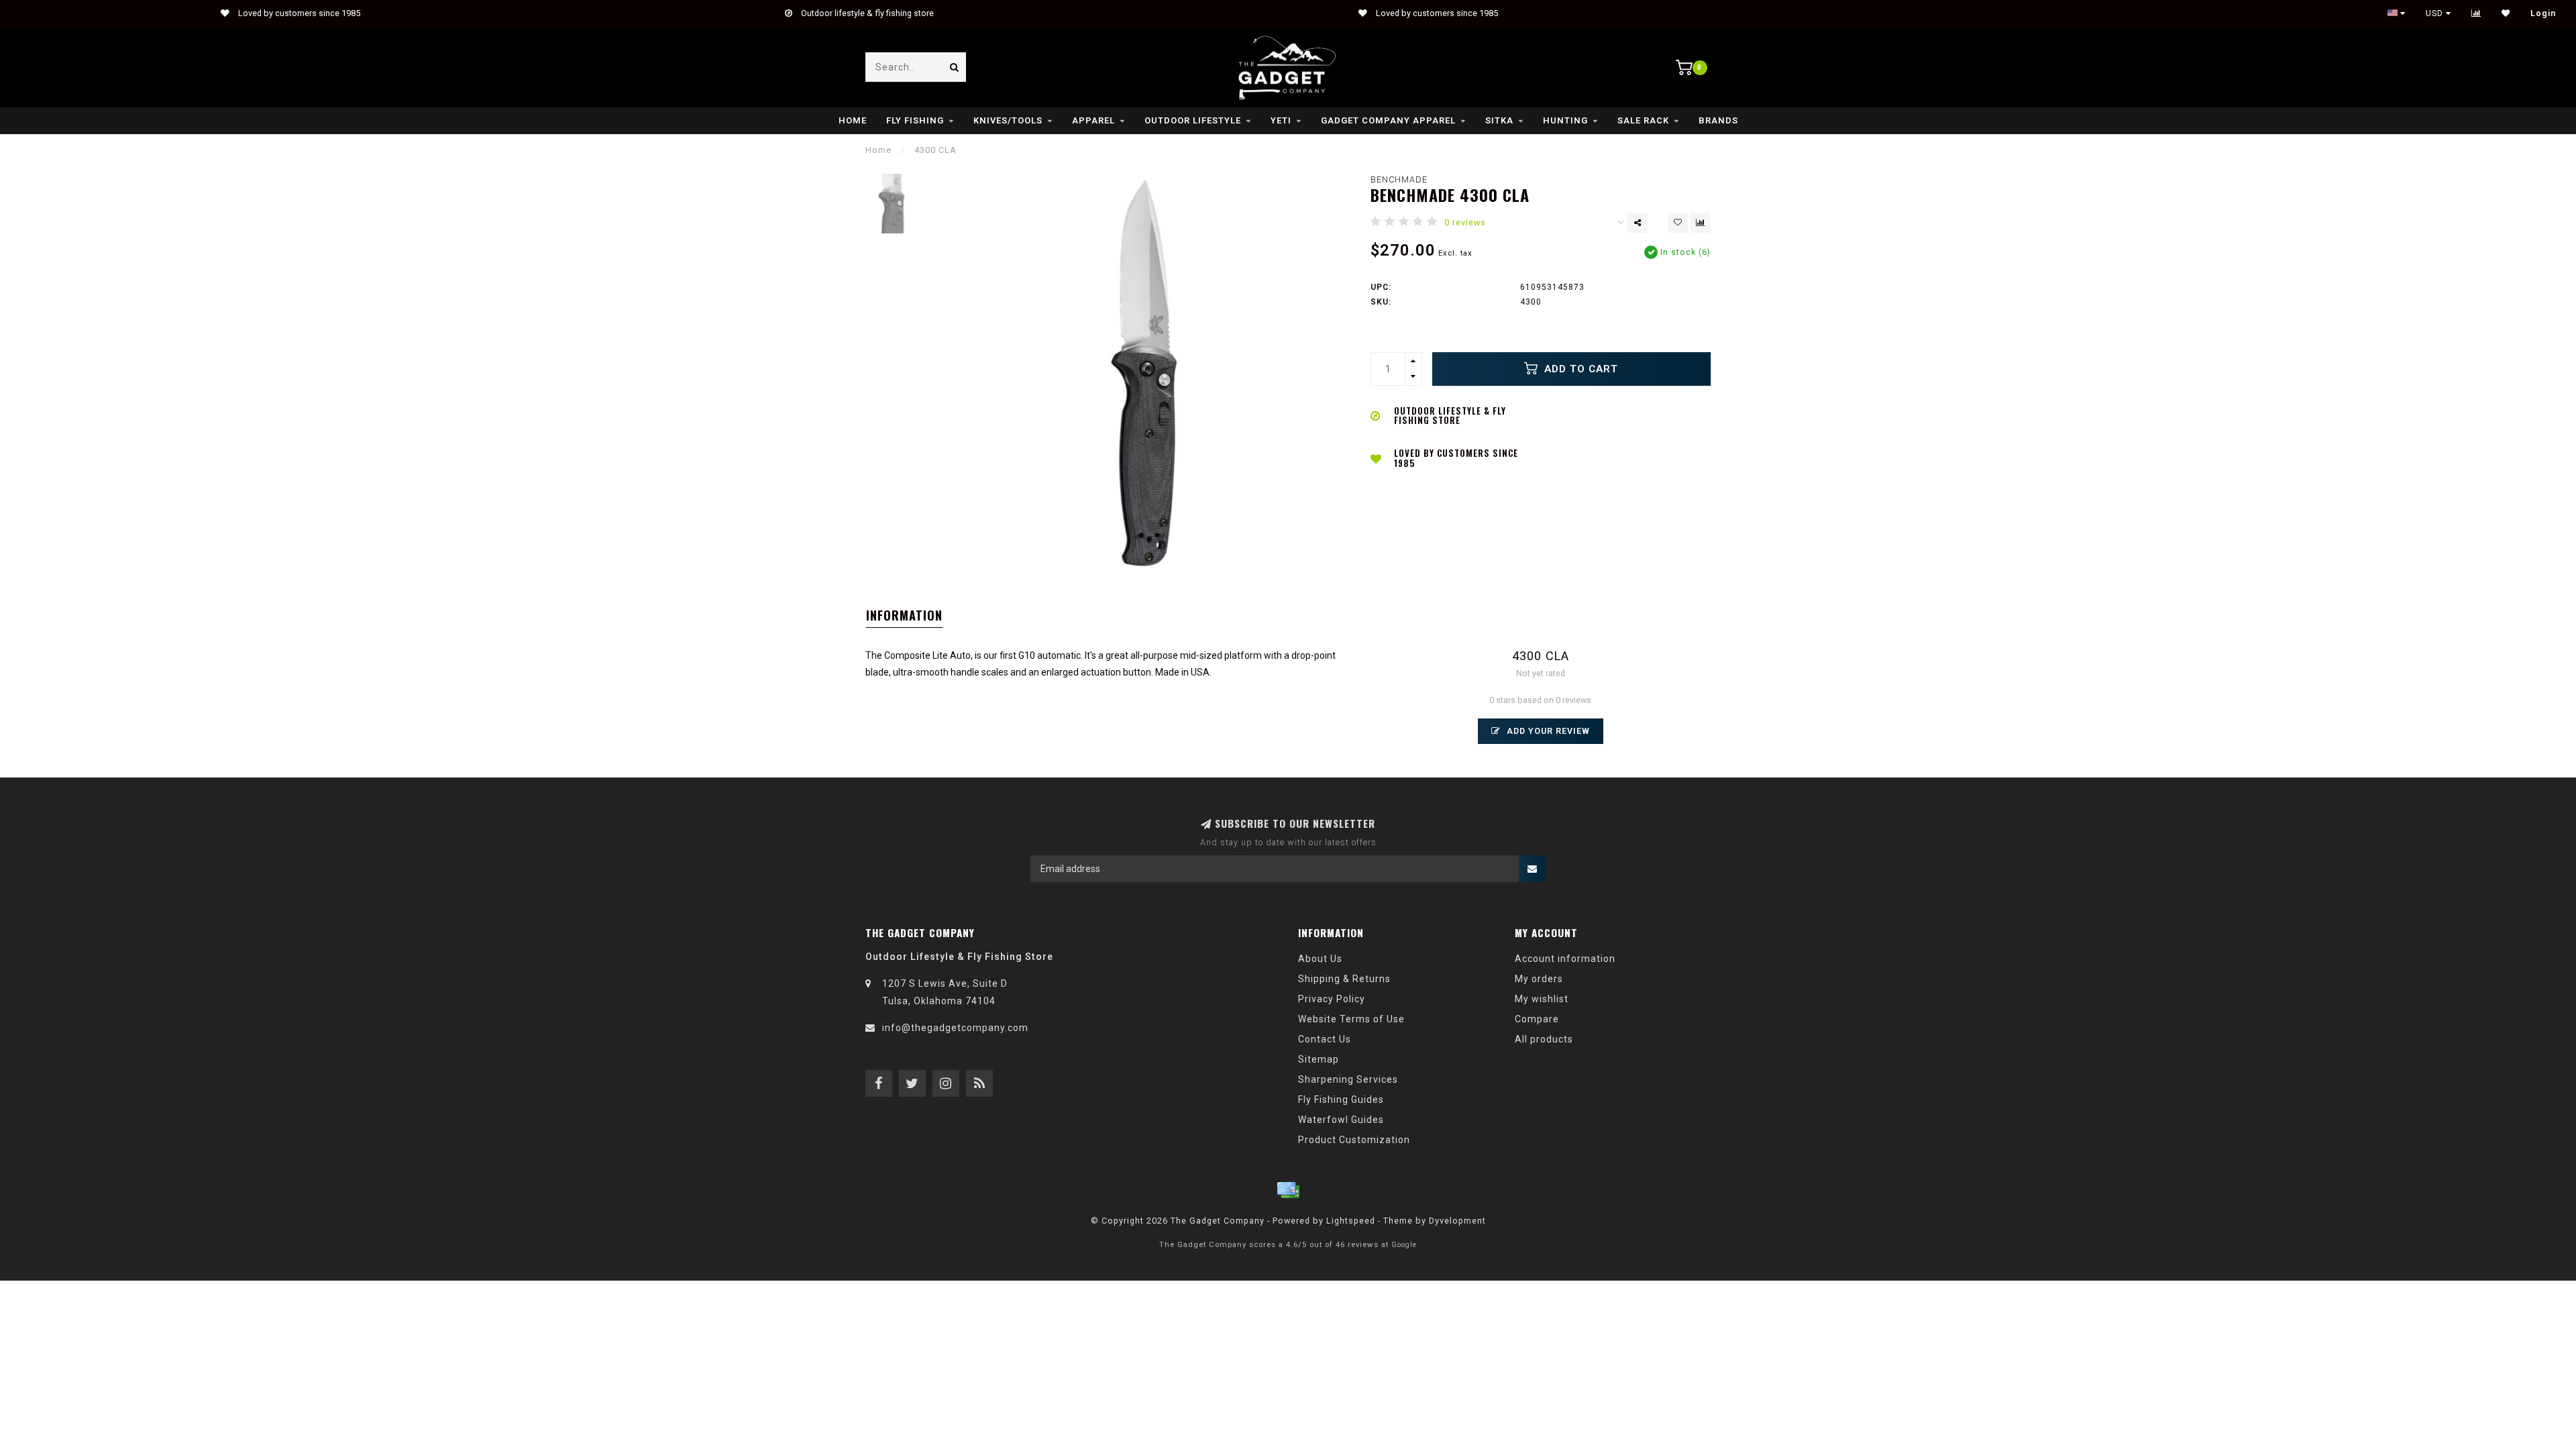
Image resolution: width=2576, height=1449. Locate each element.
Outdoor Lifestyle (1193, 120)
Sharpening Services (1348, 1079)
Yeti (1281, 120)
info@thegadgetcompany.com (955, 1028)
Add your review (1547, 731)
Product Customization (1354, 1140)
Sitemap (1319, 1059)
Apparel (1093, 120)
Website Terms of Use (1351, 1019)
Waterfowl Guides (1341, 1120)
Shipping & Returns (1344, 979)
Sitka (1499, 120)
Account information (1565, 959)
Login (2543, 13)
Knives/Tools (1008, 120)
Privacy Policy (1332, 999)
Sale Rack (1643, 120)
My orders (1539, 979)
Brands (1718, 120)
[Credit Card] (1288, 1190)
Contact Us (1325, 1039)
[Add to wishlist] (1678, 223)
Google (1404, 1245)
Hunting (1565, 120)
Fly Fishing (915, 120)
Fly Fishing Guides (1341, 1099)
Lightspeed (1351, 1221)
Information (904, 615)
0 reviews (1465, 222)
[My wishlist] (2506, 13)
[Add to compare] (1701, 223)
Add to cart (1579, 369)
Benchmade (1399, 179)
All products (1544, 1039)
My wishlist (1542, 999)
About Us (1320, 959)
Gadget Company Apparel (1388, 120)
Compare (1537, 1019)
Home (853, 120)
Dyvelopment (1457, 1221)
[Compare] (2476, 13)
